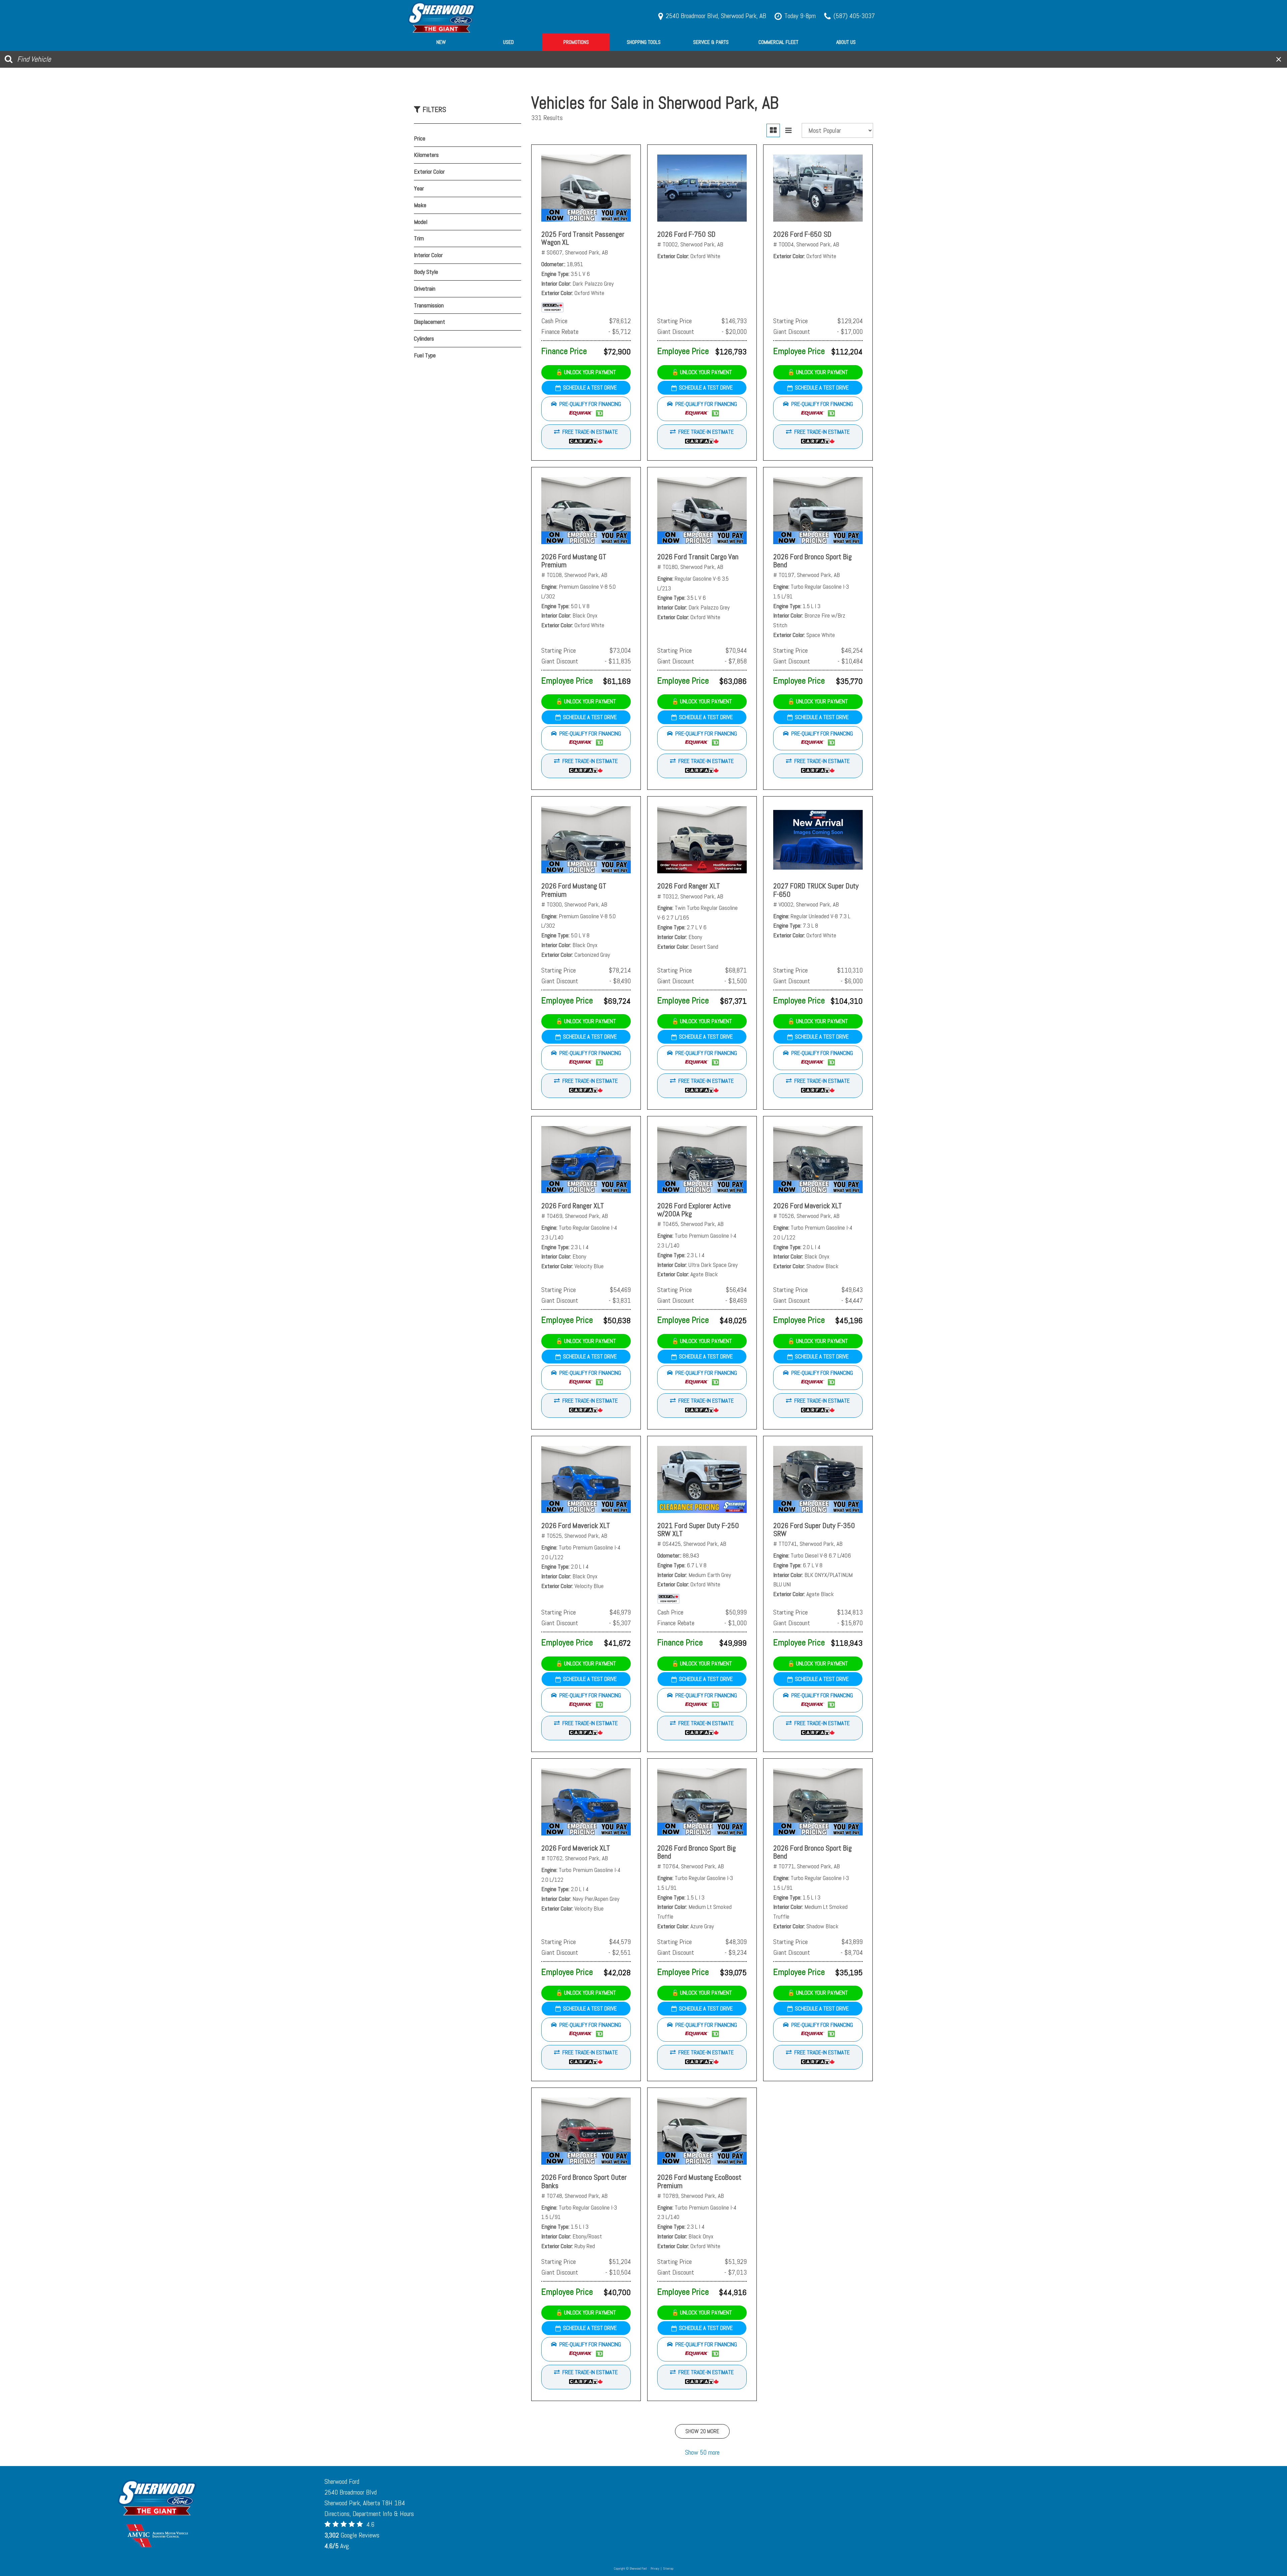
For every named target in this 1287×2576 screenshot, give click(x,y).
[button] (586, 409)
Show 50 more (702, 2452)
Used (508, 42)
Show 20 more (702, 2431)
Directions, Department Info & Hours (369, 2514)
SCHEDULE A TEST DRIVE (590, 388)
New (441, 42)
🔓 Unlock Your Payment (586, 372)
